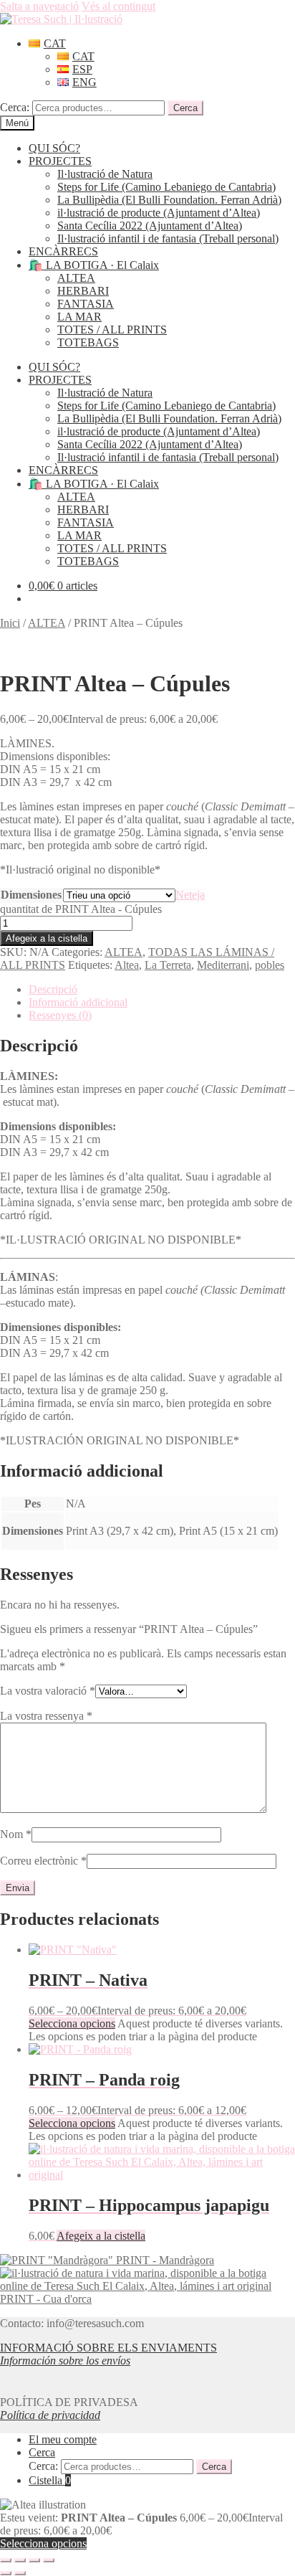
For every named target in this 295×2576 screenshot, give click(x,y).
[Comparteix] (34, 2560)
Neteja (190, 895)
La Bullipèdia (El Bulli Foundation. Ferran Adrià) (169, 200)
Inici (10, 623)
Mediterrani (223, 965)
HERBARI (83, 291)
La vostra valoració (48, 1691)
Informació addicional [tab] (78, 1002)
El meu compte (63, 2439)
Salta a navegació (39, 6)
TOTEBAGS (88, 342)
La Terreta (168, 965)
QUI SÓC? (54, 148)
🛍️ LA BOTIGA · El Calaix (94, 265)
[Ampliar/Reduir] (6, 2560)
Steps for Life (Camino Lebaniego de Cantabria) (166, 187)
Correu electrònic (43, 1861)
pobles (270, 965)
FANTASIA (86, 304)
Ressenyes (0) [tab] (60, 1015)
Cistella (50, 2480)
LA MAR (79, 317)
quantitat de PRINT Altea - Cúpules (81, 909)
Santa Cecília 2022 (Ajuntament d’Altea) (150, 226)
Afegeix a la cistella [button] (101, 2236)
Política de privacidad (50, 2415)
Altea (127, 965)
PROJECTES (60, 161)
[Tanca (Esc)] (49, 2560)
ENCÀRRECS (63, 251)
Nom (16, 1834)
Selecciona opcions (72, 2023)
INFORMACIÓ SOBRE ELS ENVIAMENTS (108, 2348)
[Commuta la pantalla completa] (20, 2560)
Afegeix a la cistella (47, 938)
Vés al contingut (119, 6)
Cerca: (15, 107)
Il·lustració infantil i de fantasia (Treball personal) (168, 238)
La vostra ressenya (46, 1716)
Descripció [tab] (53, 989)
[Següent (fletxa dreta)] (20, 2573)
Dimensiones (31, 895)
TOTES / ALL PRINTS (112, 330)
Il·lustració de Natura (105, 174)
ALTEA (76, 278)
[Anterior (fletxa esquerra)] (6, 2573)
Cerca (185, 108)
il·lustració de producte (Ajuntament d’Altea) (159, 213)
